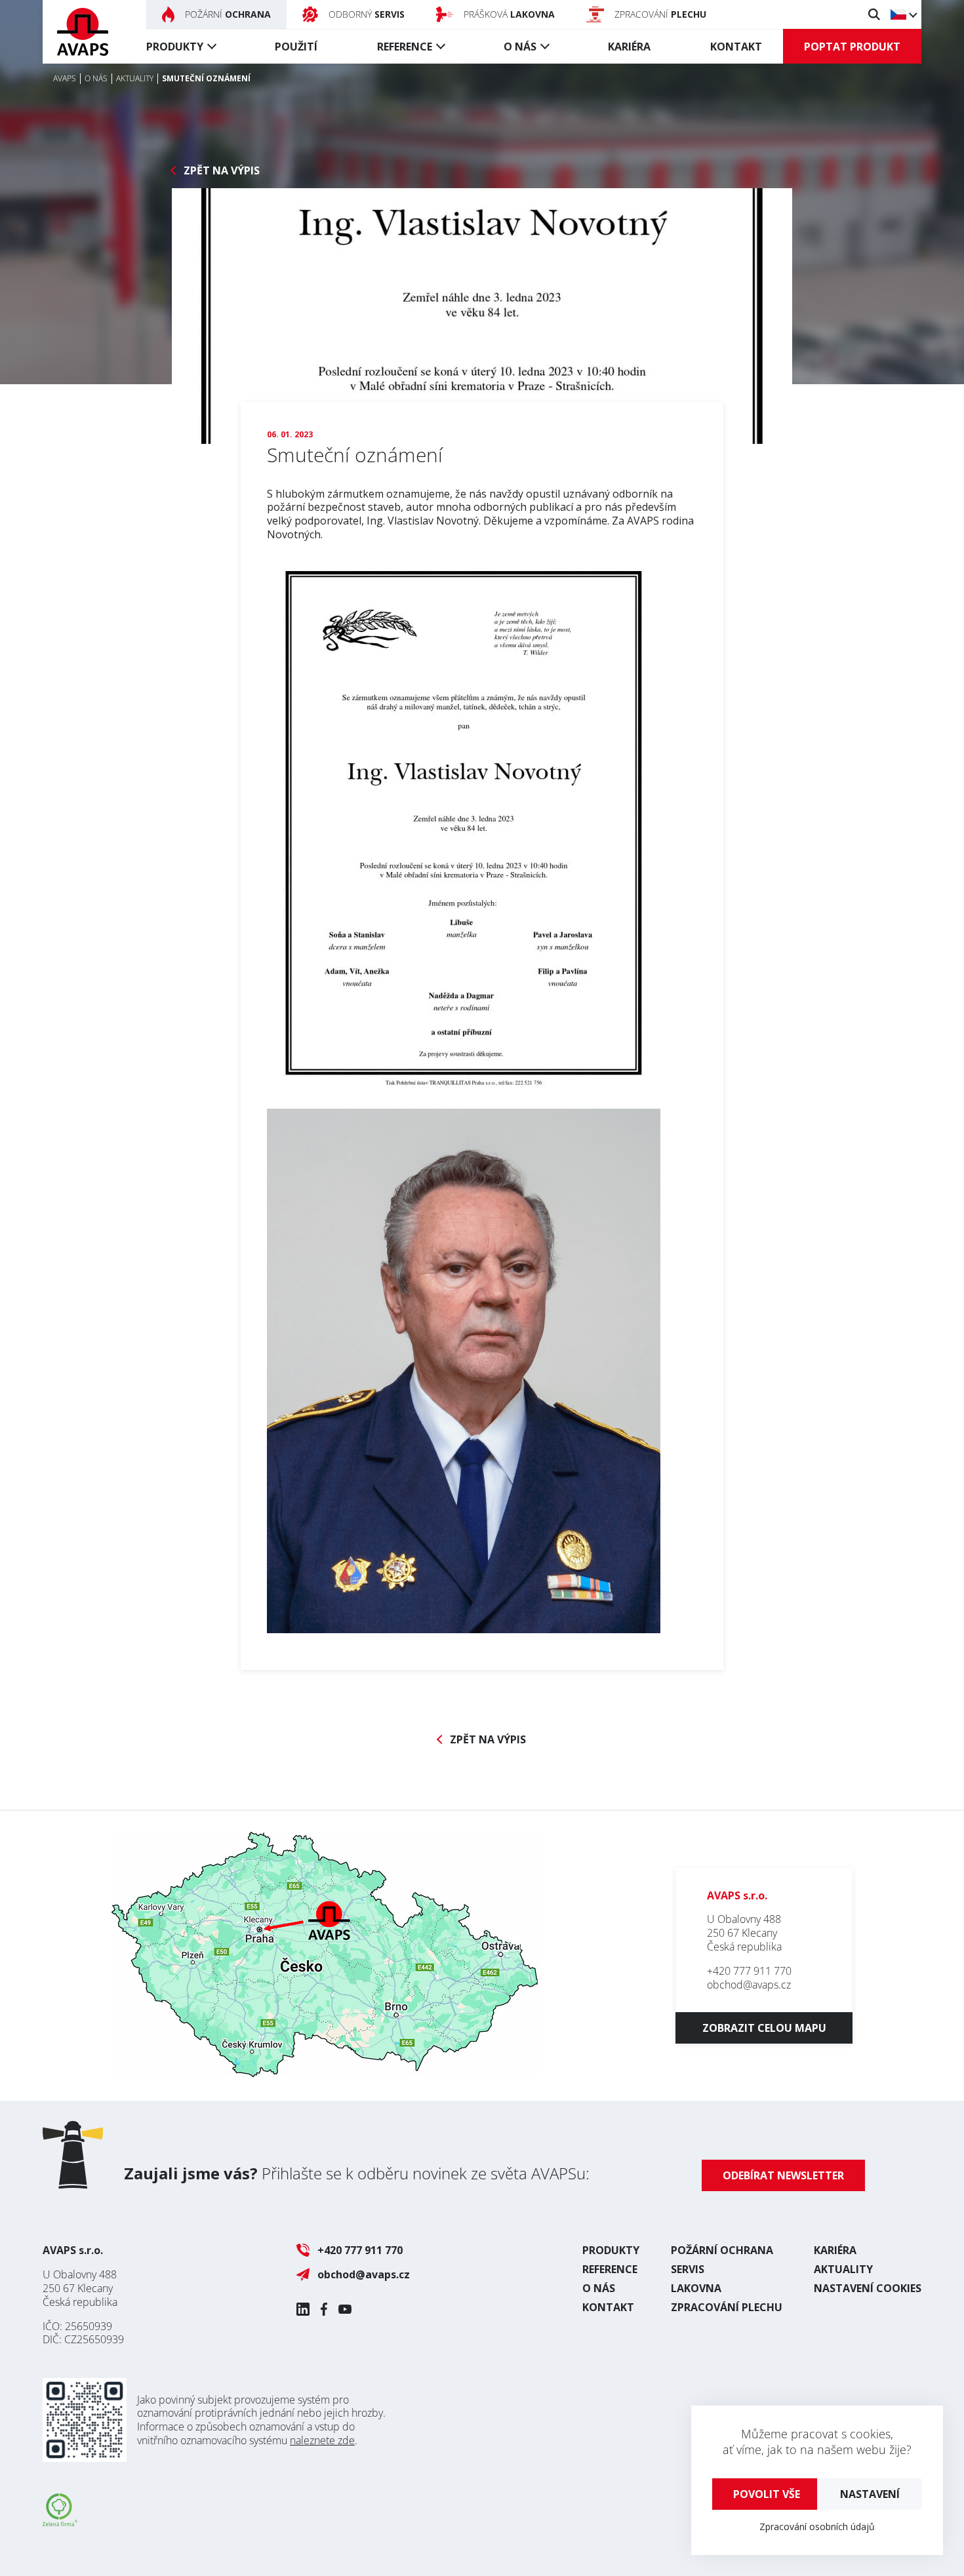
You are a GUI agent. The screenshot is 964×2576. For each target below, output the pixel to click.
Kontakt (736, 47)
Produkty (175, 47)
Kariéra (629, 47)
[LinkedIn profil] (303, 2309)
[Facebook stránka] (324, 2309)
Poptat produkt (852, 47)
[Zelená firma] (60, 2522)
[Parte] (482, 316)
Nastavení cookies (868, 2288)
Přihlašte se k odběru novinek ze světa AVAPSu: (357, 2173)
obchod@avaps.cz (749, 1985)
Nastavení (870, 2494)
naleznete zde (322, 2440)
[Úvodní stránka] (83, 32)
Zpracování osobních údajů (817, 2526)
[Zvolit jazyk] (903, 14)
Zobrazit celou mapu (764, 2028)
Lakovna (696, 2288)
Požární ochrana (722, 2250)
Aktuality (843, 2269)
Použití (296, 47)
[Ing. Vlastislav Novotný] (464, 1625)
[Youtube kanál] (345, 2309)
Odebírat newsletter (783, 2175)
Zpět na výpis (222, 171)
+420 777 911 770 (749, 1971)
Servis (688, 2269)
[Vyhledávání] (874, 14)
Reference (405, 47)
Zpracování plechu (727, 2307)
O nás (520, 47)
